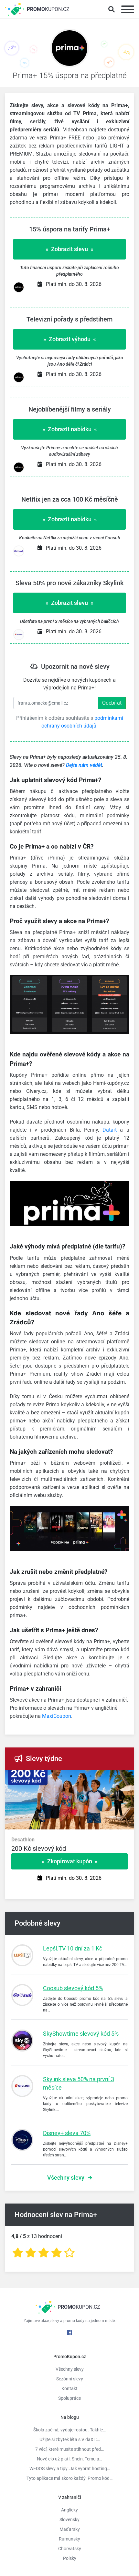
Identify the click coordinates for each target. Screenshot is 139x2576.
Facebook (69, 2332)
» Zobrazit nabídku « (70, 429)
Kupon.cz (48, 9)
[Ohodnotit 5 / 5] (69, 2253)
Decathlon (23, 1840)
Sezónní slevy (70, 2379)
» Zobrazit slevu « (69, 249)
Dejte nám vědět (84, 765)
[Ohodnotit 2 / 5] (31, 2253)
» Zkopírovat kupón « (70, 1861)
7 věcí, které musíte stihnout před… (69, 2449)
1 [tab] (61, 1777)
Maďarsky (70, 2529)
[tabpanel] (69, 1848)
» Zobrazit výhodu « (70, 339)
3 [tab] (81, 1777)
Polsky (70, 2558)
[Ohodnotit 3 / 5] (44, 2253)
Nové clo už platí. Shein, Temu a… (69, 2459)
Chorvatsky (70, 2549)
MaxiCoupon (57, 1716)
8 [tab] (129, 1777)
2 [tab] (71, 1777)
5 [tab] (100, 1777)
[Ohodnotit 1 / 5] (18, 2253)
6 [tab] (110, 1777)
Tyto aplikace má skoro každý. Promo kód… (69, 2478)
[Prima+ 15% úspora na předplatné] (69, 50)
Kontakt (69, 2388)
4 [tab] (91, 1777)
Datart (110, 1130)
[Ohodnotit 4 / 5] (57, 2253)
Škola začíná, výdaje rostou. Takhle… (69, 2430)
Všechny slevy (66, 2178)
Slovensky (69, 2520)
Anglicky (69, 2510)
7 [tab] (120, 1777)
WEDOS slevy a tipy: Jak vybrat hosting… (70, 2469)
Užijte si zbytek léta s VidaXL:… (70, 2439)
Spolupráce (69, 2398)
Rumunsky (69, 2539)
